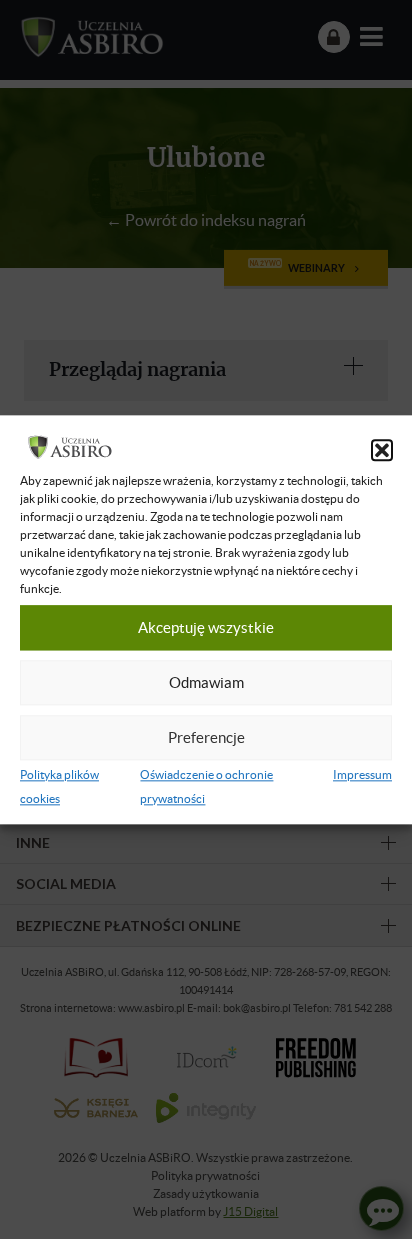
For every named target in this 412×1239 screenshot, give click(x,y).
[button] (382, 450)
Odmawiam (206, 683)
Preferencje (206, 738)
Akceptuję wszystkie (206, 628)
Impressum (362, 774)
